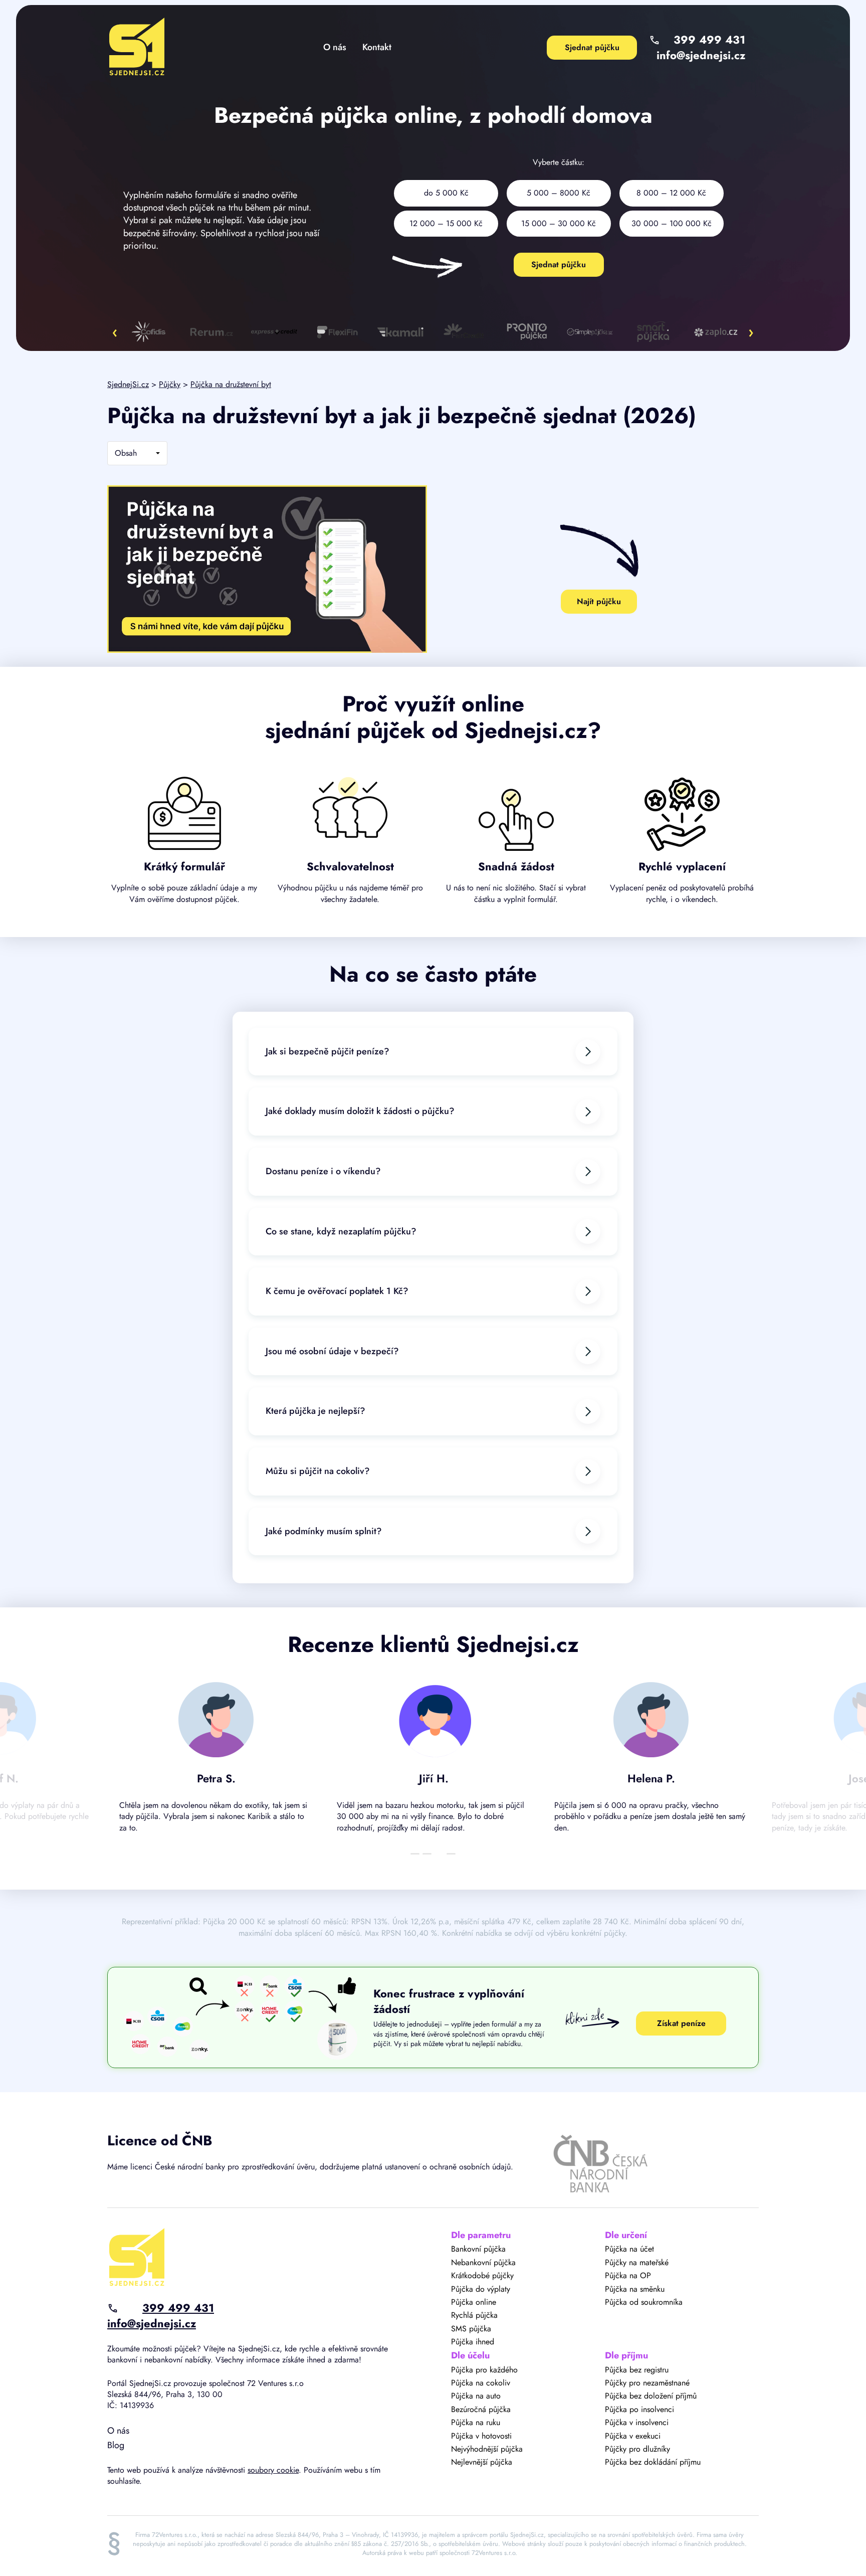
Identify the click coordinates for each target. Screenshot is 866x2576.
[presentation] (115, 332)
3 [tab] (439, 1854)
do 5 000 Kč (446, 193)
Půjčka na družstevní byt (231, 384)
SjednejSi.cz (128, 384)
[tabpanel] (216, 1762)
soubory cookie (273, 2470)
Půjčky (170, 384)
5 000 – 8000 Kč (559, 193)
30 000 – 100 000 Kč (672, 223)
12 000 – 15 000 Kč (446, 223)
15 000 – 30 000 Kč (559, 223)
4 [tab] (451, 1854)
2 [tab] (427, 1854)
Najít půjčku (599, 601)
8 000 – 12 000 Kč (671, 193)
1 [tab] (415, 1854)
